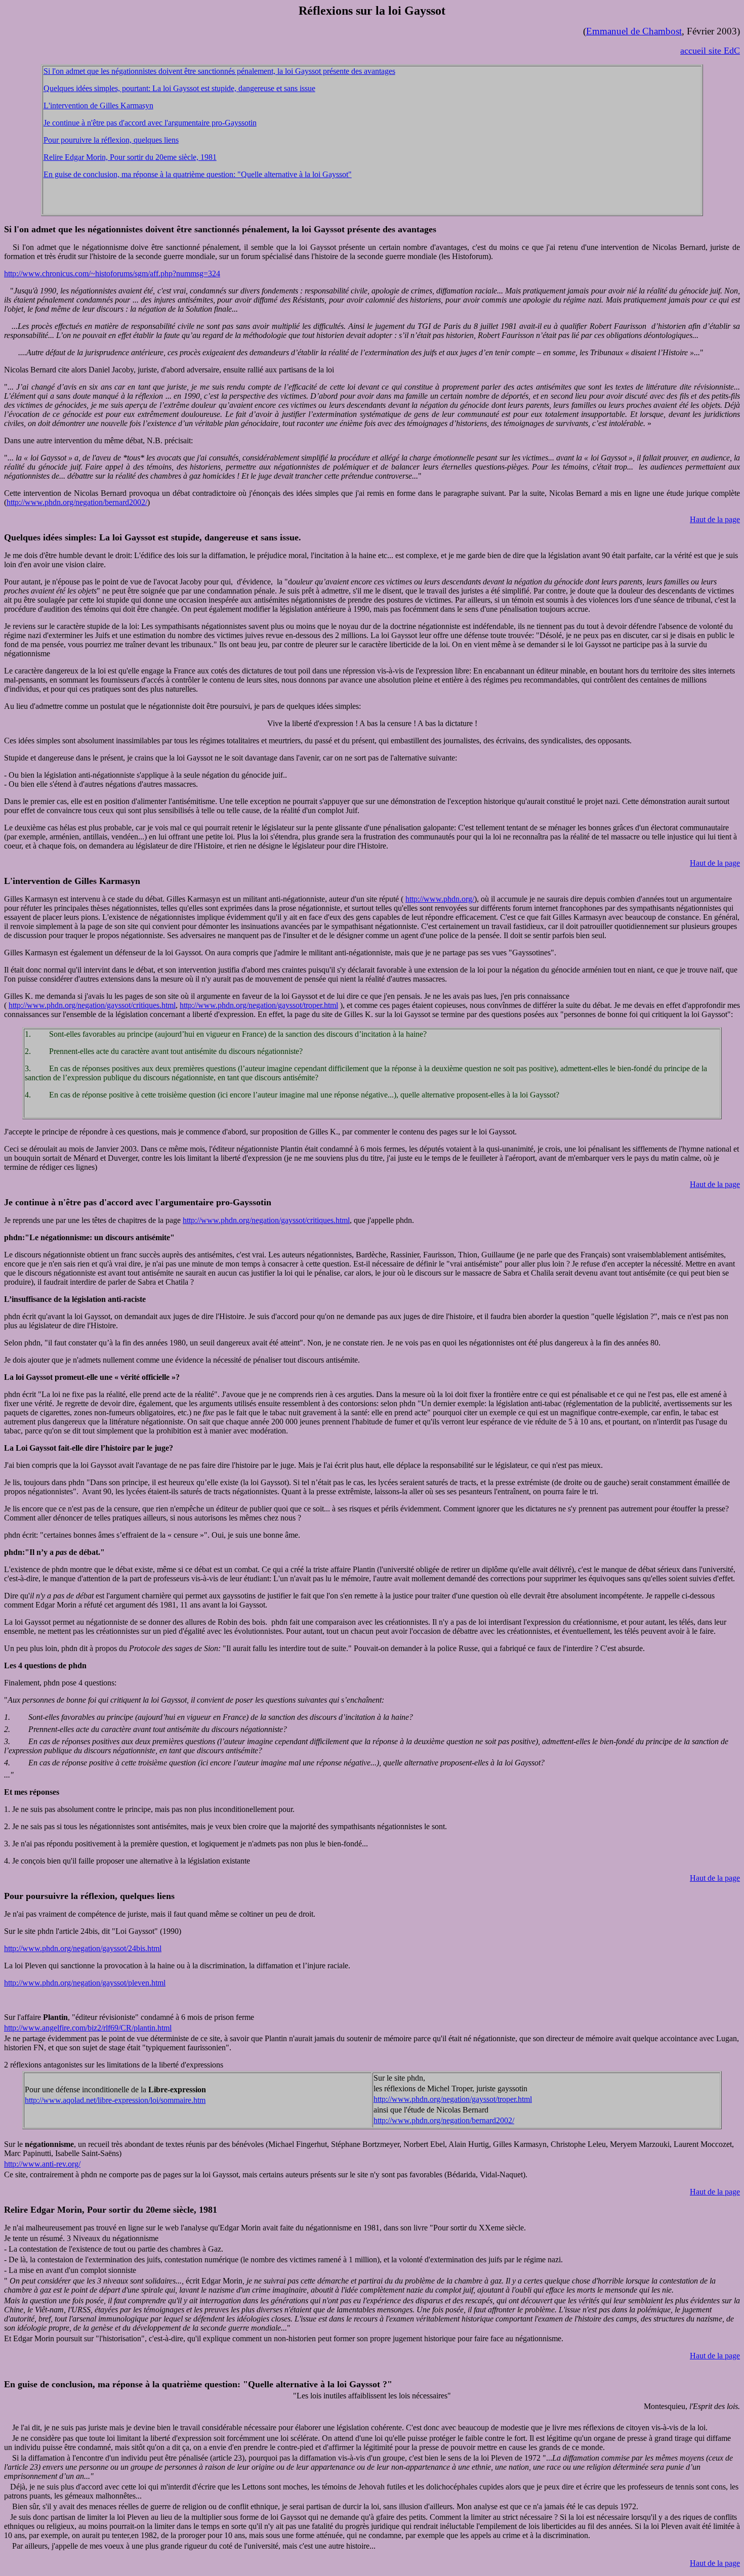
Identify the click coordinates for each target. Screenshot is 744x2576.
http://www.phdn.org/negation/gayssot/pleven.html (85, 1983)
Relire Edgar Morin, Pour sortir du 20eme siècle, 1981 (130, 157)
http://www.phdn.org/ (440, 899)
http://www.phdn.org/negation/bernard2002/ (77, 502)
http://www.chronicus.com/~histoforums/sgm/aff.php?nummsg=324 (112, 273)
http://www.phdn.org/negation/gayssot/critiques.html (92, 1005)
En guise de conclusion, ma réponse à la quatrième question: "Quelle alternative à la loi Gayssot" (198, 174)
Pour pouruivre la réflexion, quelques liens (111, 140)
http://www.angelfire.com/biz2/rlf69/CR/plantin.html (88, 2028)
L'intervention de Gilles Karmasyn (98, 105)
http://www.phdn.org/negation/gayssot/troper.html (259, 1005)
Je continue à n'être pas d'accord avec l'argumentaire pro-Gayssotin (150, 123)
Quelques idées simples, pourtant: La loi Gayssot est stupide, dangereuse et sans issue (179, 88)
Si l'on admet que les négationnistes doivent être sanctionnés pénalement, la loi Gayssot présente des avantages (219, 71)
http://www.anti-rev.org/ (42, 2164)
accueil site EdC (710, 51)
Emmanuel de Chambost (634, 31)
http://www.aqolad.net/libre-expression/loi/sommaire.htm (115, 2100)
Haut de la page (715, 519)
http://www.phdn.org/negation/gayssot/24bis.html (83, 1948)
